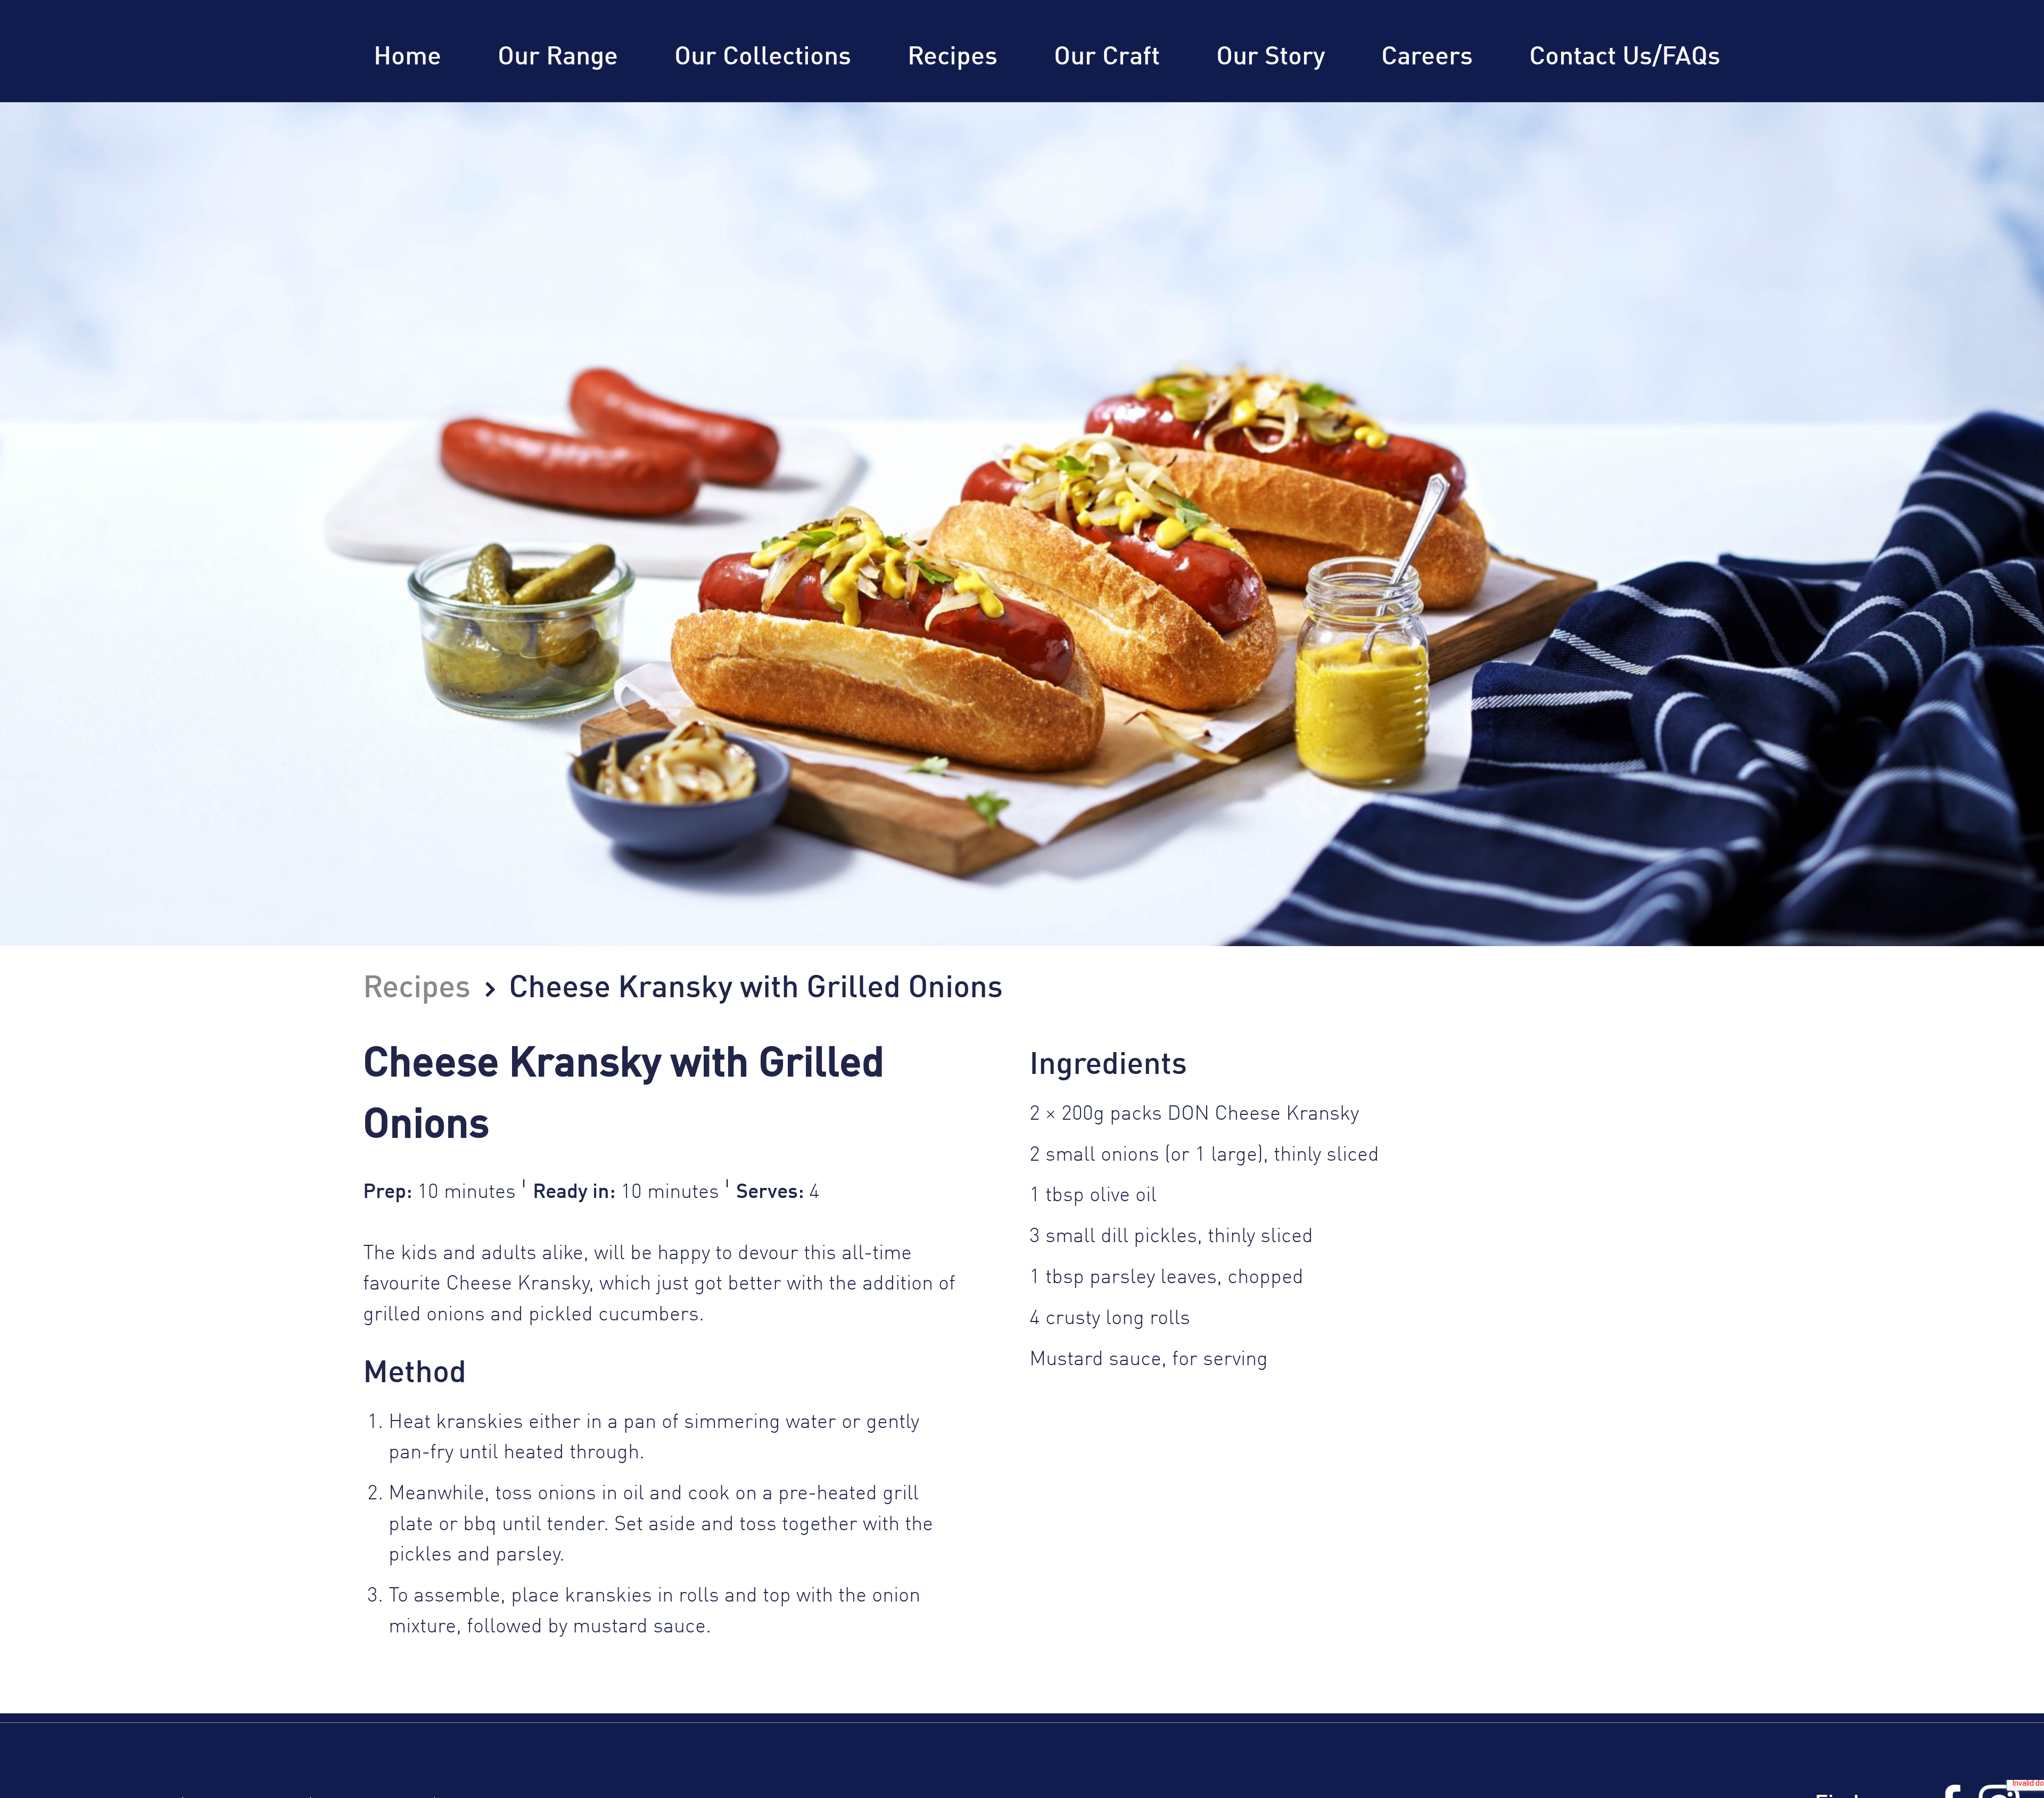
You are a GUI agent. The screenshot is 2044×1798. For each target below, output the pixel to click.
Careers (1427, 58)
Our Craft (1107, 58)
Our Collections (763, 58)
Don (261, 102)
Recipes (953, 58)
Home (407, 58)
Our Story (1271, 58)
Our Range (558, 58)
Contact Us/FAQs (1625, 58)
